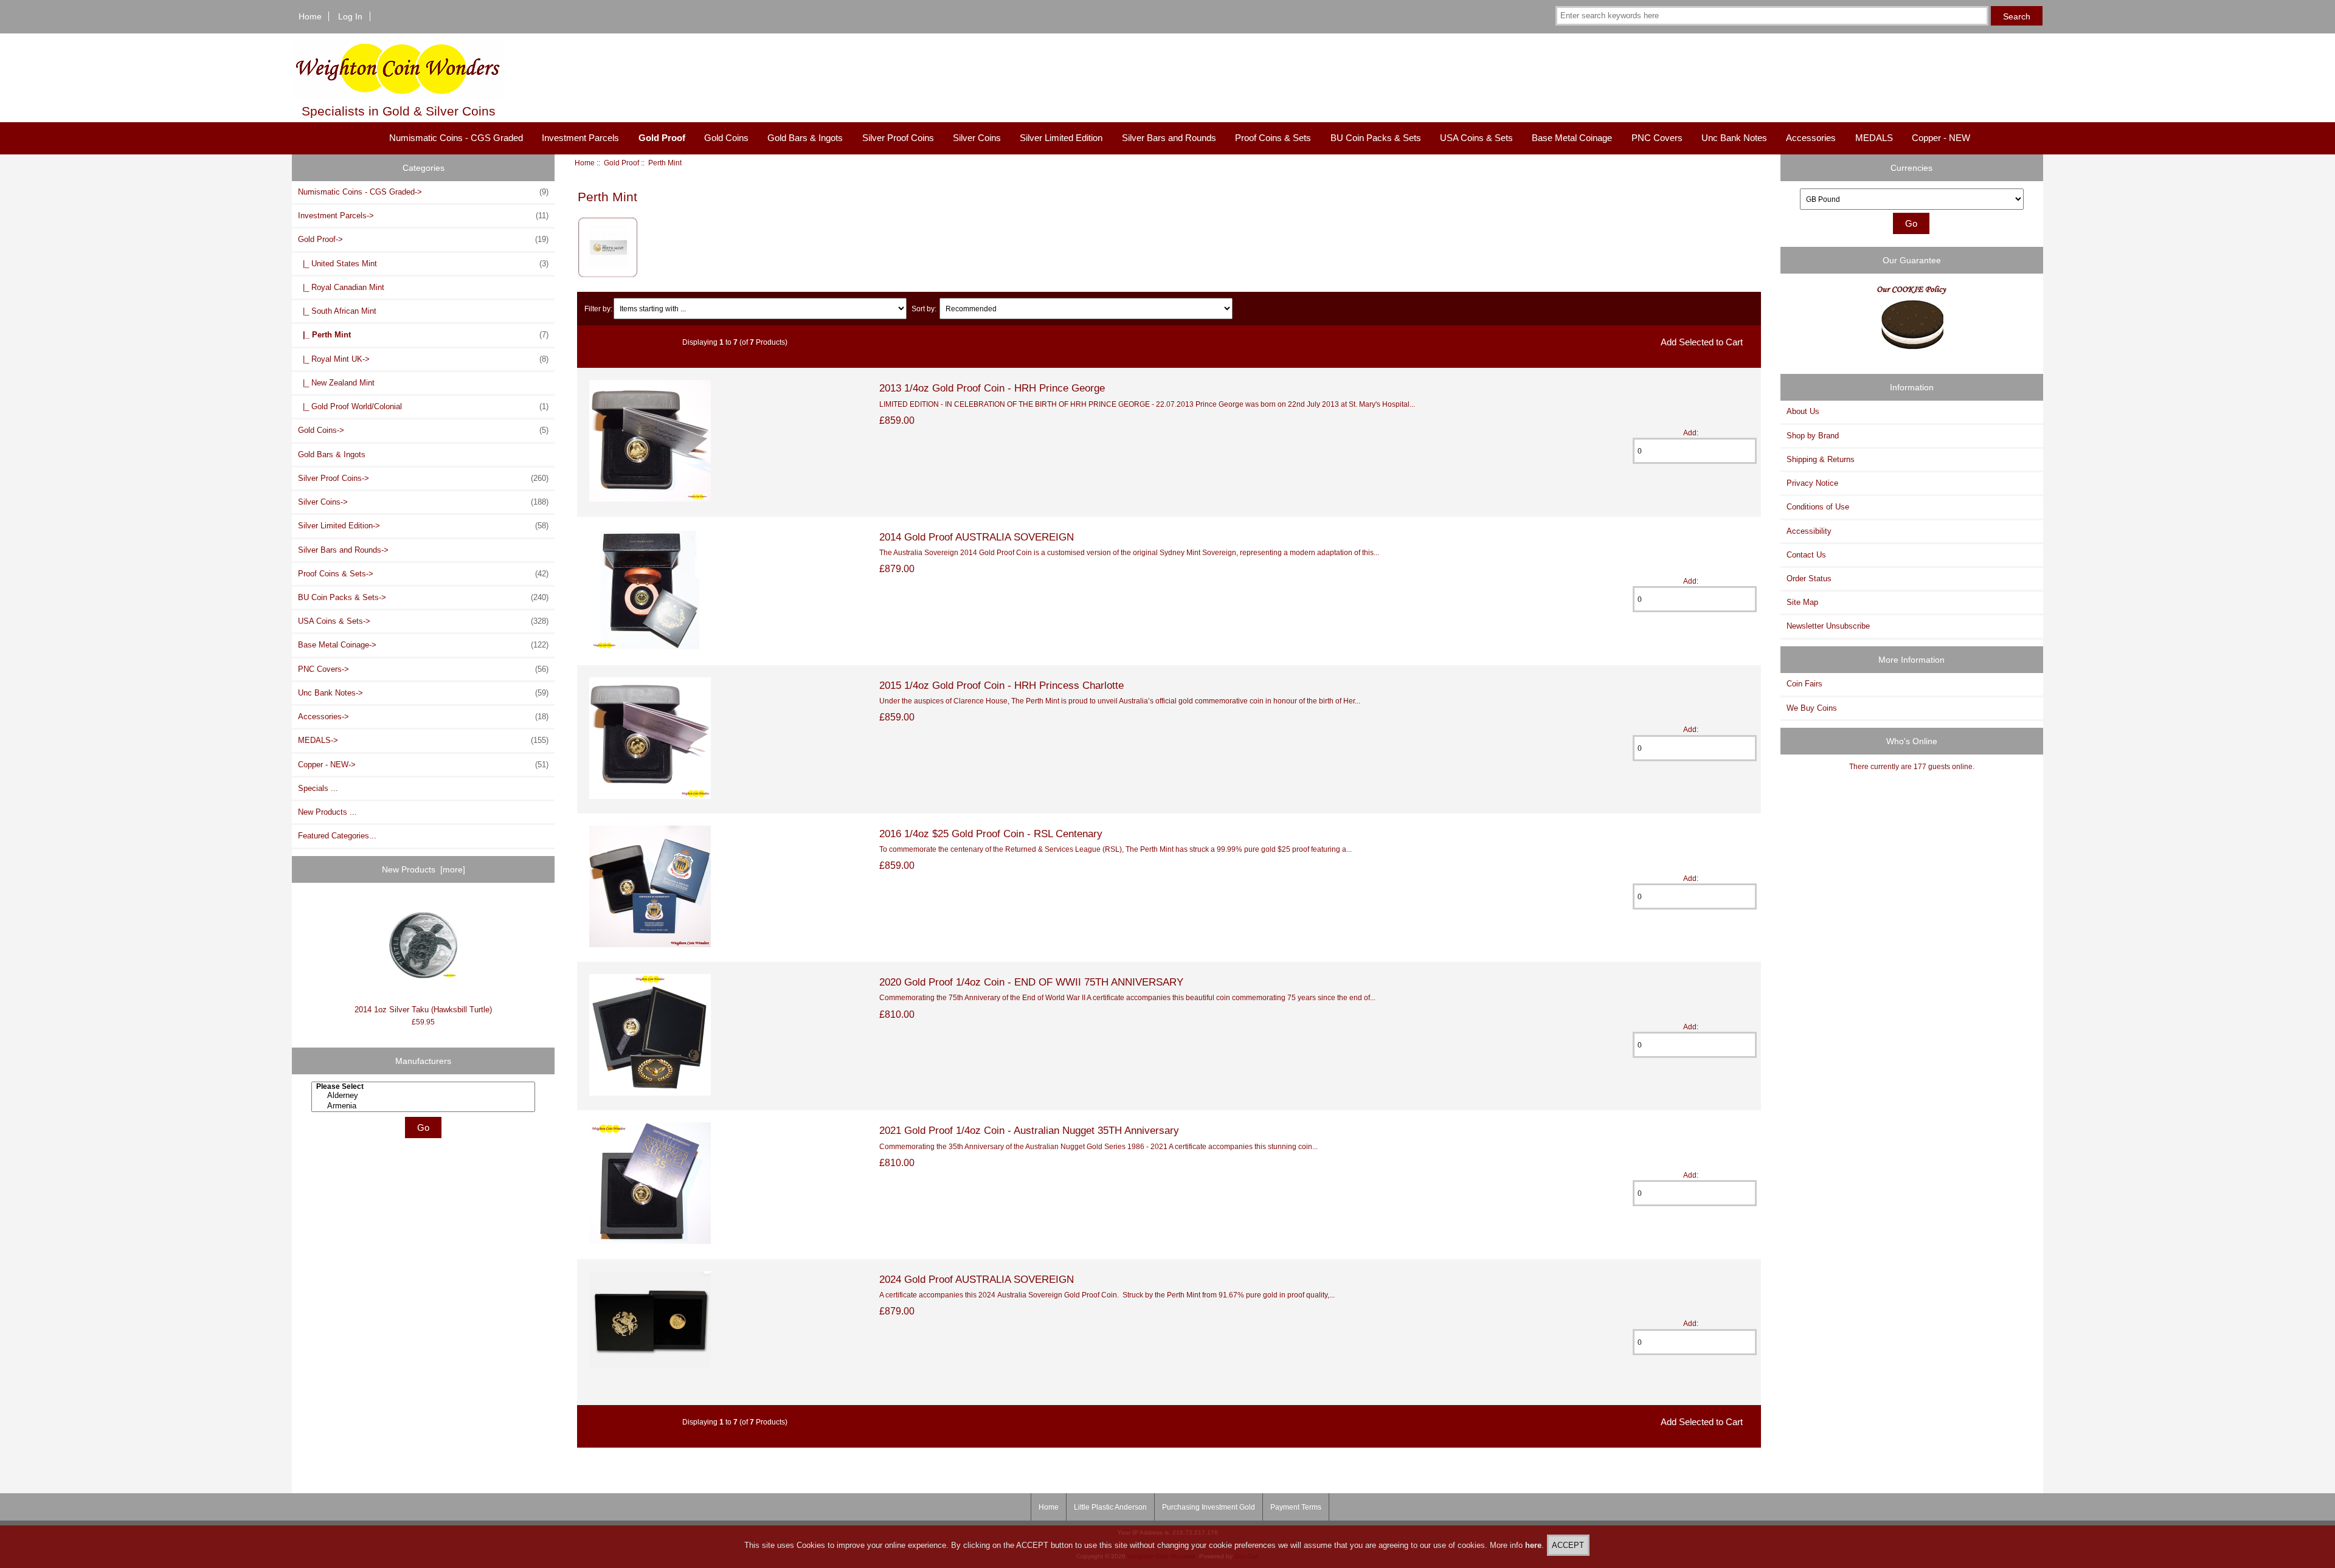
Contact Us (1806, 555)
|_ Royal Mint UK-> (423, 359)
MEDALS (1874, 138)
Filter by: (598, 309)
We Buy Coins (1812, 708)
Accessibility (1809, 531)
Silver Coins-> (423, 502)
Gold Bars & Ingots (805, 138)
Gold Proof (621, 163)
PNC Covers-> (423, 669)
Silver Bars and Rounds (1169, 138)
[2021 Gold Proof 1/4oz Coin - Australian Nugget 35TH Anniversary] (650, 1241)
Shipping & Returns (1821, 459)
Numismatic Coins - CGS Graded (456, 138)
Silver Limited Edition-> (423, 526)
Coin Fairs (1804, 684)
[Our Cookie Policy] (1912, 321)
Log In (350, 16)
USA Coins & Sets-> (423, 621)
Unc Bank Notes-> (423, 693)
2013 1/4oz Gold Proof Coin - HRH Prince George (992, 388)
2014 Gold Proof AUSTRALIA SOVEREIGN (977, 537)
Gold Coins (726, 138)
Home (310, 16)
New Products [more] (424, 869)
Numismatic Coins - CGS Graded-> (423, 192)
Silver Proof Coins (898, 138)
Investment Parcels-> (423, 216)
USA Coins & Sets (1476, 138)
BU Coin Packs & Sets (1376, 138)
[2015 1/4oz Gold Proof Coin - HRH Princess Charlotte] (650, 796)
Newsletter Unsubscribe (1828, 626)
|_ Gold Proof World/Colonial (423, 406)
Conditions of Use (1818, 507)
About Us (1803, 411)
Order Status (1809, 579)
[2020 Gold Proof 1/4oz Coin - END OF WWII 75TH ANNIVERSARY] (650, 1093)
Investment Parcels (580, 138)
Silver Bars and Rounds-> (343, 550)
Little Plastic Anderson (1110, 1507)
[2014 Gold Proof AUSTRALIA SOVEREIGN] (650, 648)
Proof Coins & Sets (1273, 138)
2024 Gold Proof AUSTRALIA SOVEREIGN (977, 1279)
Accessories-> (423, 717)
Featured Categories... (337, 836)
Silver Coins (977, 138)
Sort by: (924, 309)
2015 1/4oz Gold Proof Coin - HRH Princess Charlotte (1001, 685)
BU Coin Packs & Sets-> (423, 597)
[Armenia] (425, 1106)
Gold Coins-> (423, 430)
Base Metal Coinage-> (423, 645)
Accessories (1811, 138)
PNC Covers (1657, 138)
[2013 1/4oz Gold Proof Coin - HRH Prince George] (650, 499)
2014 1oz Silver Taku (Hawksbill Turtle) (423, 1010)
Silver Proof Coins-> (423, 478)
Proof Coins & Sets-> (423, 574)
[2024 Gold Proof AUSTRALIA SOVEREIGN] (650, 1365)
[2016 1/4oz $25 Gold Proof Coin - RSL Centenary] (650, 945)
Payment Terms (1296, 1507)
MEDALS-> (423, 740)
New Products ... (327, 812)
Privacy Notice (1812, 483)
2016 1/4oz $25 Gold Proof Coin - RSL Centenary (991, 834)
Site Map (1802, 602)
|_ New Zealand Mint (336, 383)
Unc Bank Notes (1734, 138)
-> (423, 239)
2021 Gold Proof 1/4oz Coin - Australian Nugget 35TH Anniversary (1029, 1130)
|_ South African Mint (337, 311)
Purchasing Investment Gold (1209, 1507)
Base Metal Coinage (1572, 138)
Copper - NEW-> (423, 765)
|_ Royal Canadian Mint (341, 287)
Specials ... (318, 788)
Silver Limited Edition (1061, 138)
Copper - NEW (1941, 138)
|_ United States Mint (423, 264)
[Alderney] (425, 1096)
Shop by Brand (1813, 436)
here (1533, 1545)
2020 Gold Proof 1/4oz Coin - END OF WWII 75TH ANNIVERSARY (1031, 982)
